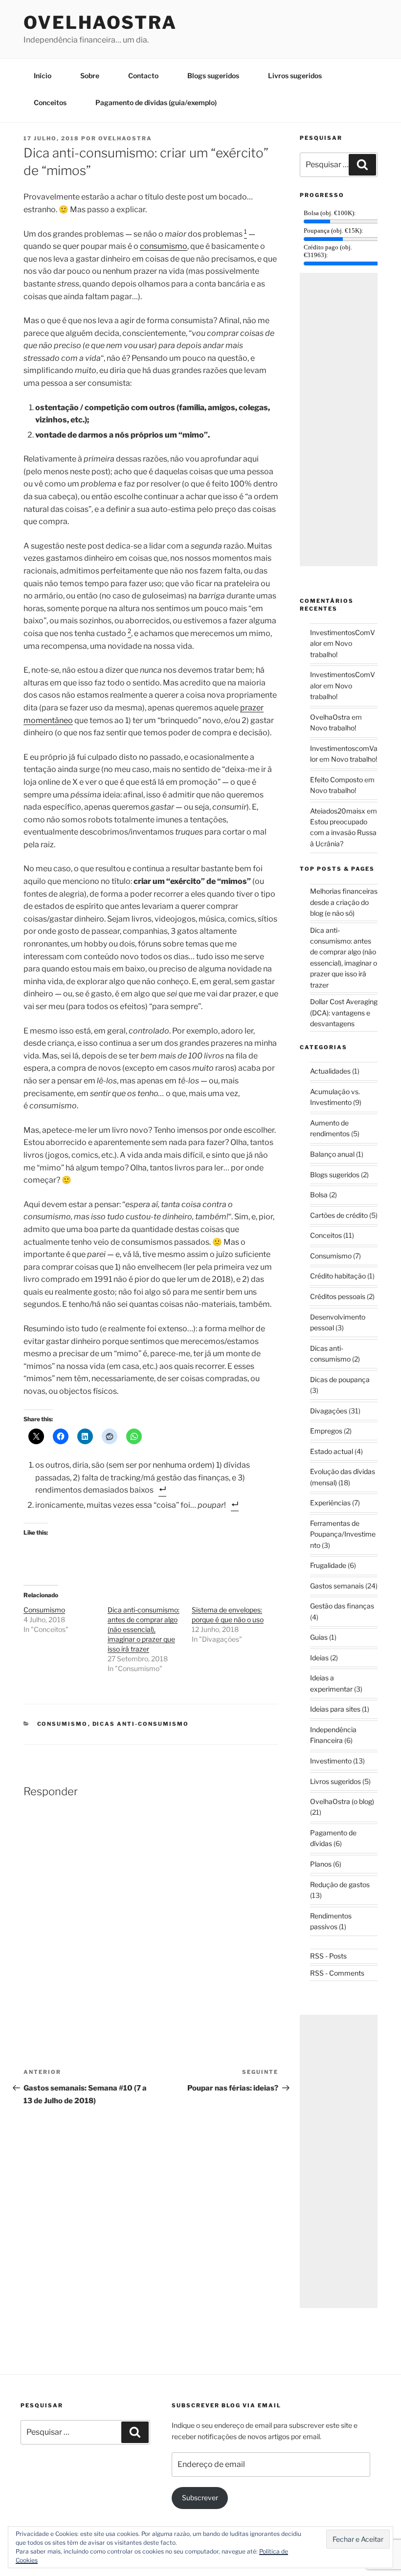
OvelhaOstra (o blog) (342, 1801)
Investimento (331, 1761)
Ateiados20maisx (338, 811)
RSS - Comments (337, 1973)
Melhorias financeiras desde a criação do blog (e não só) (344, 902)
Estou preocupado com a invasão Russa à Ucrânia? (343, 833)
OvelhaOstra (100, 22)
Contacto (143, 76)
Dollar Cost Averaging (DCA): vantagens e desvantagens (344, 1013)
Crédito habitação (338, 1276)
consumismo (164, 246)
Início (43, 76)
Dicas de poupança (340, 1379)
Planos (321, 1864)
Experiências (330, 1503)
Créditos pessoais (338, 1296)
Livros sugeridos (295, 76)
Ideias (319, 1658)
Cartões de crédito (339, 1215)
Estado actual (332, 1451)
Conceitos (50, 102)
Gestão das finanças (342, 1606)
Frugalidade (328, 1565)
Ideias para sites (335, 1709)
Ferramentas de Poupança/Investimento (343, 1534)
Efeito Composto (336, 780)
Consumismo (44, 1610)
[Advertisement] (339, 419)
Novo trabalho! (333, 728)
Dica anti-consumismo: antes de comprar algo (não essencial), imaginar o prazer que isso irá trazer (144, 1629)
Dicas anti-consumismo (141, 1724)
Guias (319, 1637)
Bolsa (319, 1195)
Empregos (326, 1431)
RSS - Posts (328, 1956)
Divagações (329, 1411)
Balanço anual (332, 1154)
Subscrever (200, 2498)
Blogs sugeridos (213, 76)
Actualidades (330, 1071)
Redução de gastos (340, 1884)
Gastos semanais (337, 1586)
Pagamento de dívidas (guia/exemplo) (156, 102)
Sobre (90, 76)
